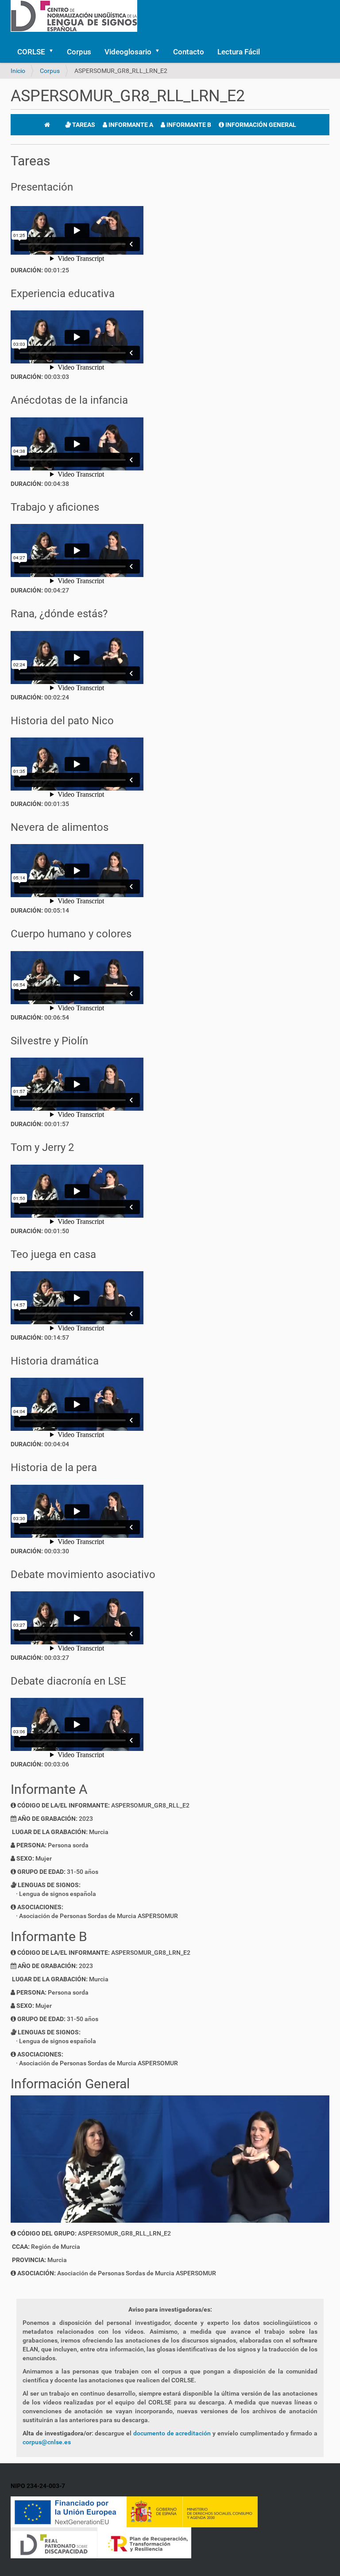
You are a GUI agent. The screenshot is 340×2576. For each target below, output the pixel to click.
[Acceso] (13, 36)
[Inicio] (47, 125)
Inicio (18, 71)
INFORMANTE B (188, 125)
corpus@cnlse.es (47, 2442)
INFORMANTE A (130, 125)
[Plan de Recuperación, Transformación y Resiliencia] (144, 2542)
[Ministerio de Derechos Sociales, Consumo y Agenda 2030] (192, 2511)
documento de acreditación (172, 2433)
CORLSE (31, 52)
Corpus (79, 52)
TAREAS (83, 125)
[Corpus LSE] (74, 15)
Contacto (189, 52)
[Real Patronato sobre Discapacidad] (54, 2542)
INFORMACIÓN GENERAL (260, 125)
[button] (54, 52)
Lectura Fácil (239, 52)
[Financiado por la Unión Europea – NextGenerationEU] (69, 2511)
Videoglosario (128, 52)
